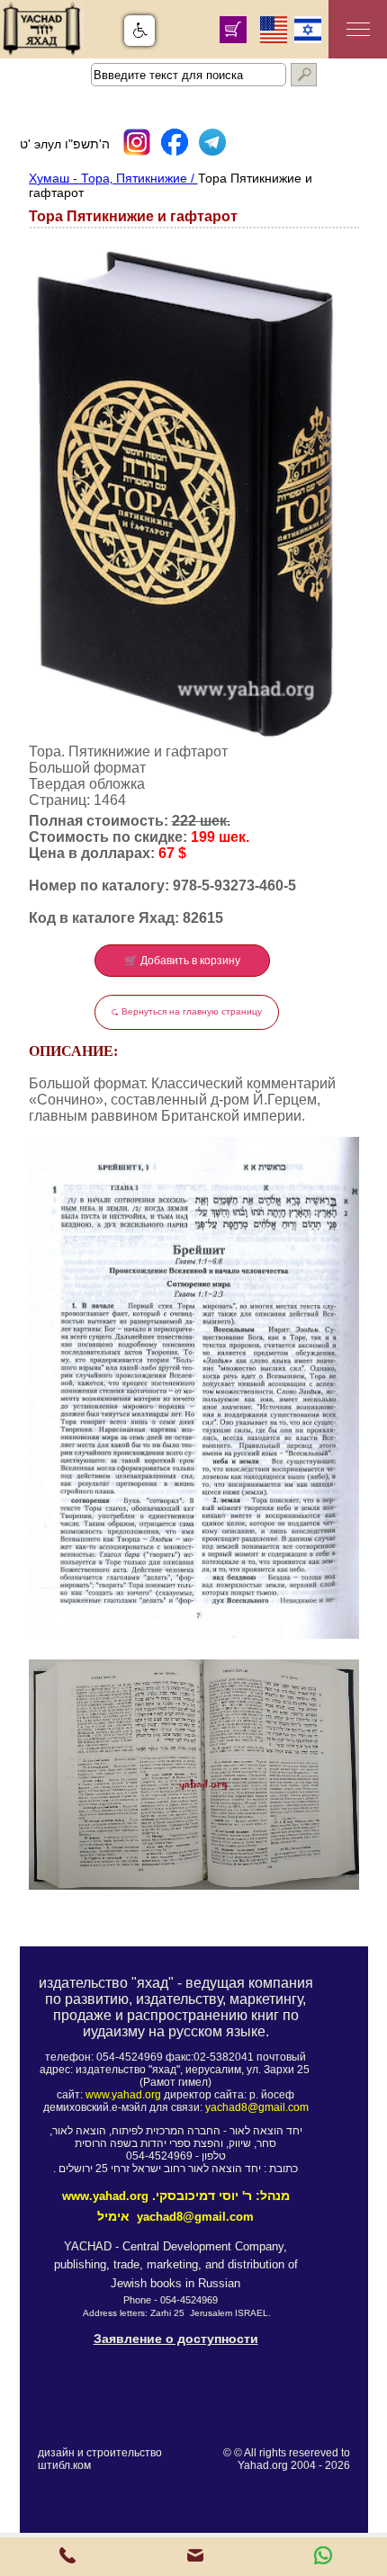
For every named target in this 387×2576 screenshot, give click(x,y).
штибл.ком (64, 2465)
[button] (139, 31)
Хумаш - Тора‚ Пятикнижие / (113, 178)
